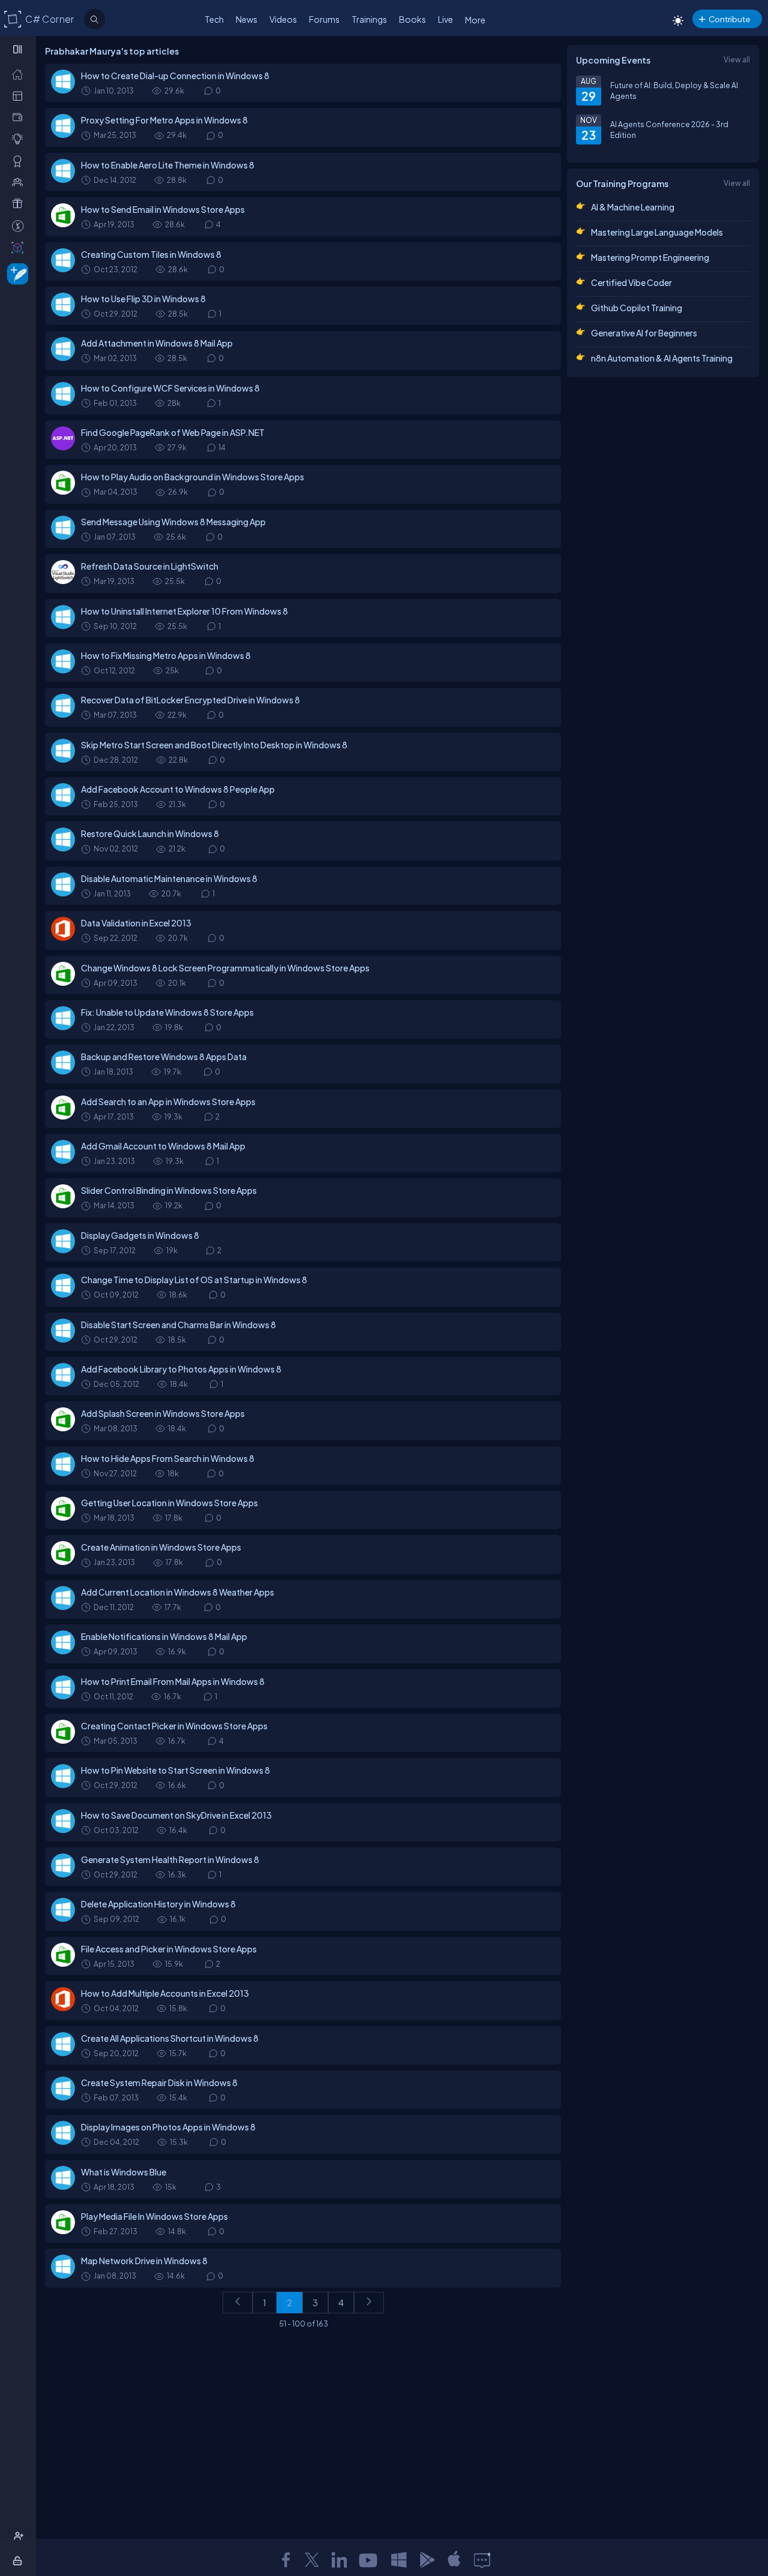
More (475, 20)
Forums (324, 19)
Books (412, 19)
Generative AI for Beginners (644, 333)
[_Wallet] (20, 117)
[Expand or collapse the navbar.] (19, 49)
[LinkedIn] (339, 2560)
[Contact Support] (482, 2560)
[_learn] (20, 139)
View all (737, 59)
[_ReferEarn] (20, 203)
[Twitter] (312, 2560)
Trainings (369, 19)
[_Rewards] (20, 225)
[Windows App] (399, 2560)
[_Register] (20, 2536)
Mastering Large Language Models (657, 232)
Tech (214, 19)
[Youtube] (369, 2560)
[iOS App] (454, 2560)
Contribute (729, 19)
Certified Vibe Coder (631, 282)
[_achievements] (20, 161)
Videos (283, 19)
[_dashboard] (20, 95)
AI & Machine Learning (633, 207)
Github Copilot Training (637, 308)
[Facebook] (286, 2560)
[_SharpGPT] (20, 247)
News (247, 19)
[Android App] (427, 2560)
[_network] (20, 182)
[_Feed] (20, 74)
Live (445, 19)
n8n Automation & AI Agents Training (662, 358)
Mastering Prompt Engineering (650, 257)
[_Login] (19, 2560)
